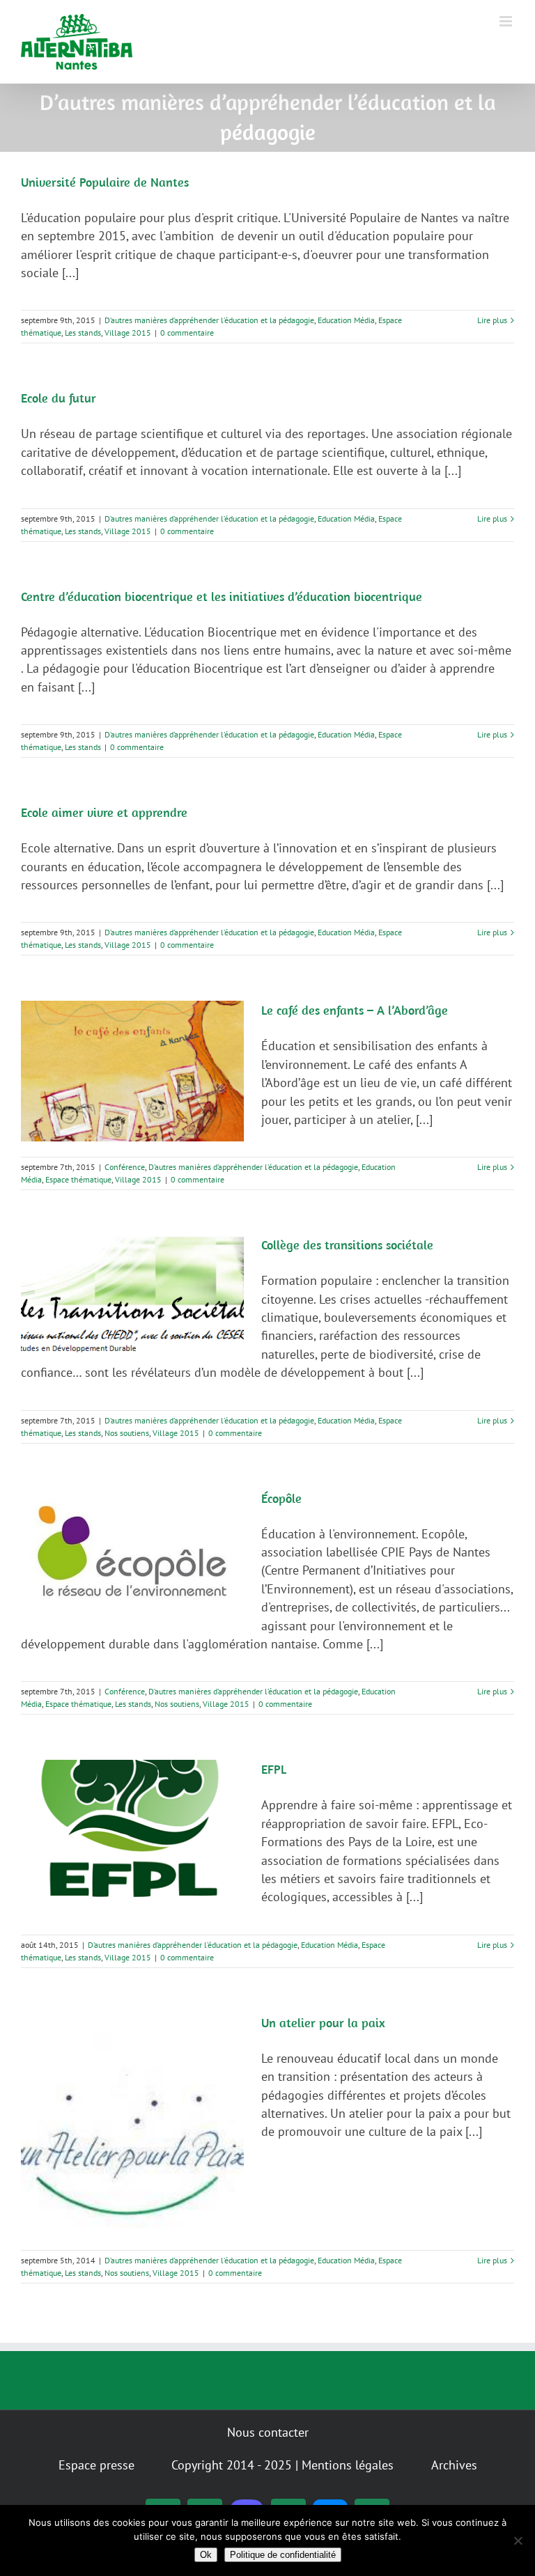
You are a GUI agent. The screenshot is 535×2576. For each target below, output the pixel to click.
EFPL (274, 1769)
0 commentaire (187, 333)
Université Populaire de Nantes (105, 182)
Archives (454, 2465)
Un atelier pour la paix (323, 2023)
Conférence (125, 1167)
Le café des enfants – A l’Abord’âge (355, 1010)
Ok (206, 2555)
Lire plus (492, 320)
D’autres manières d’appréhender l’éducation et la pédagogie (209, 320)
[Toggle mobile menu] (507, 21)
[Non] (518, 2540)
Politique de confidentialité (283, 2555)
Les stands (83, 333)
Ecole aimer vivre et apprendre (104, 812)
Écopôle (281, 1498)
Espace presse (96, 2465)
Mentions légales (348, 2465)
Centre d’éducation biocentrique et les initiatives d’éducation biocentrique (222, 596)
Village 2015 (128, 333)
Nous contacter (268, 2432)
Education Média (346, 320)
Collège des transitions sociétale (347, 1245)
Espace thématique (78, 1179)
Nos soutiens (127, 1433)
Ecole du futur (59, 398)
